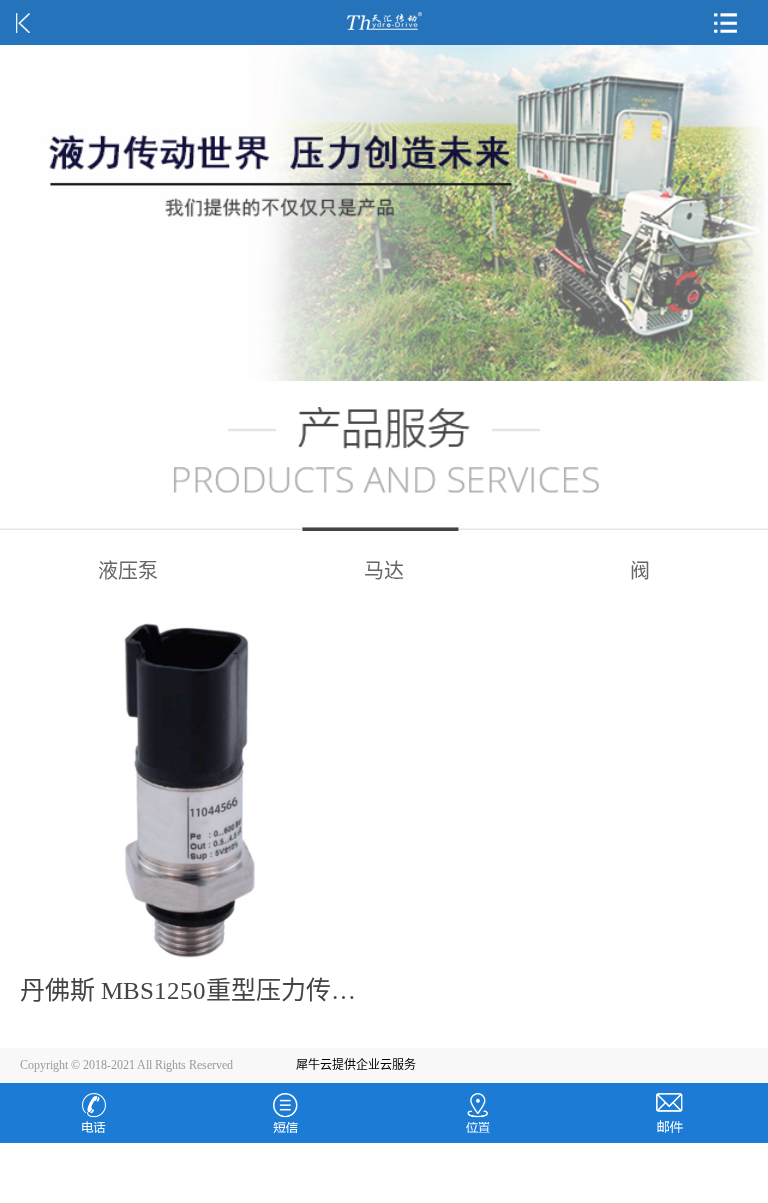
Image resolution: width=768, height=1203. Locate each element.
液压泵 (128, 571)
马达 (384, 571)
